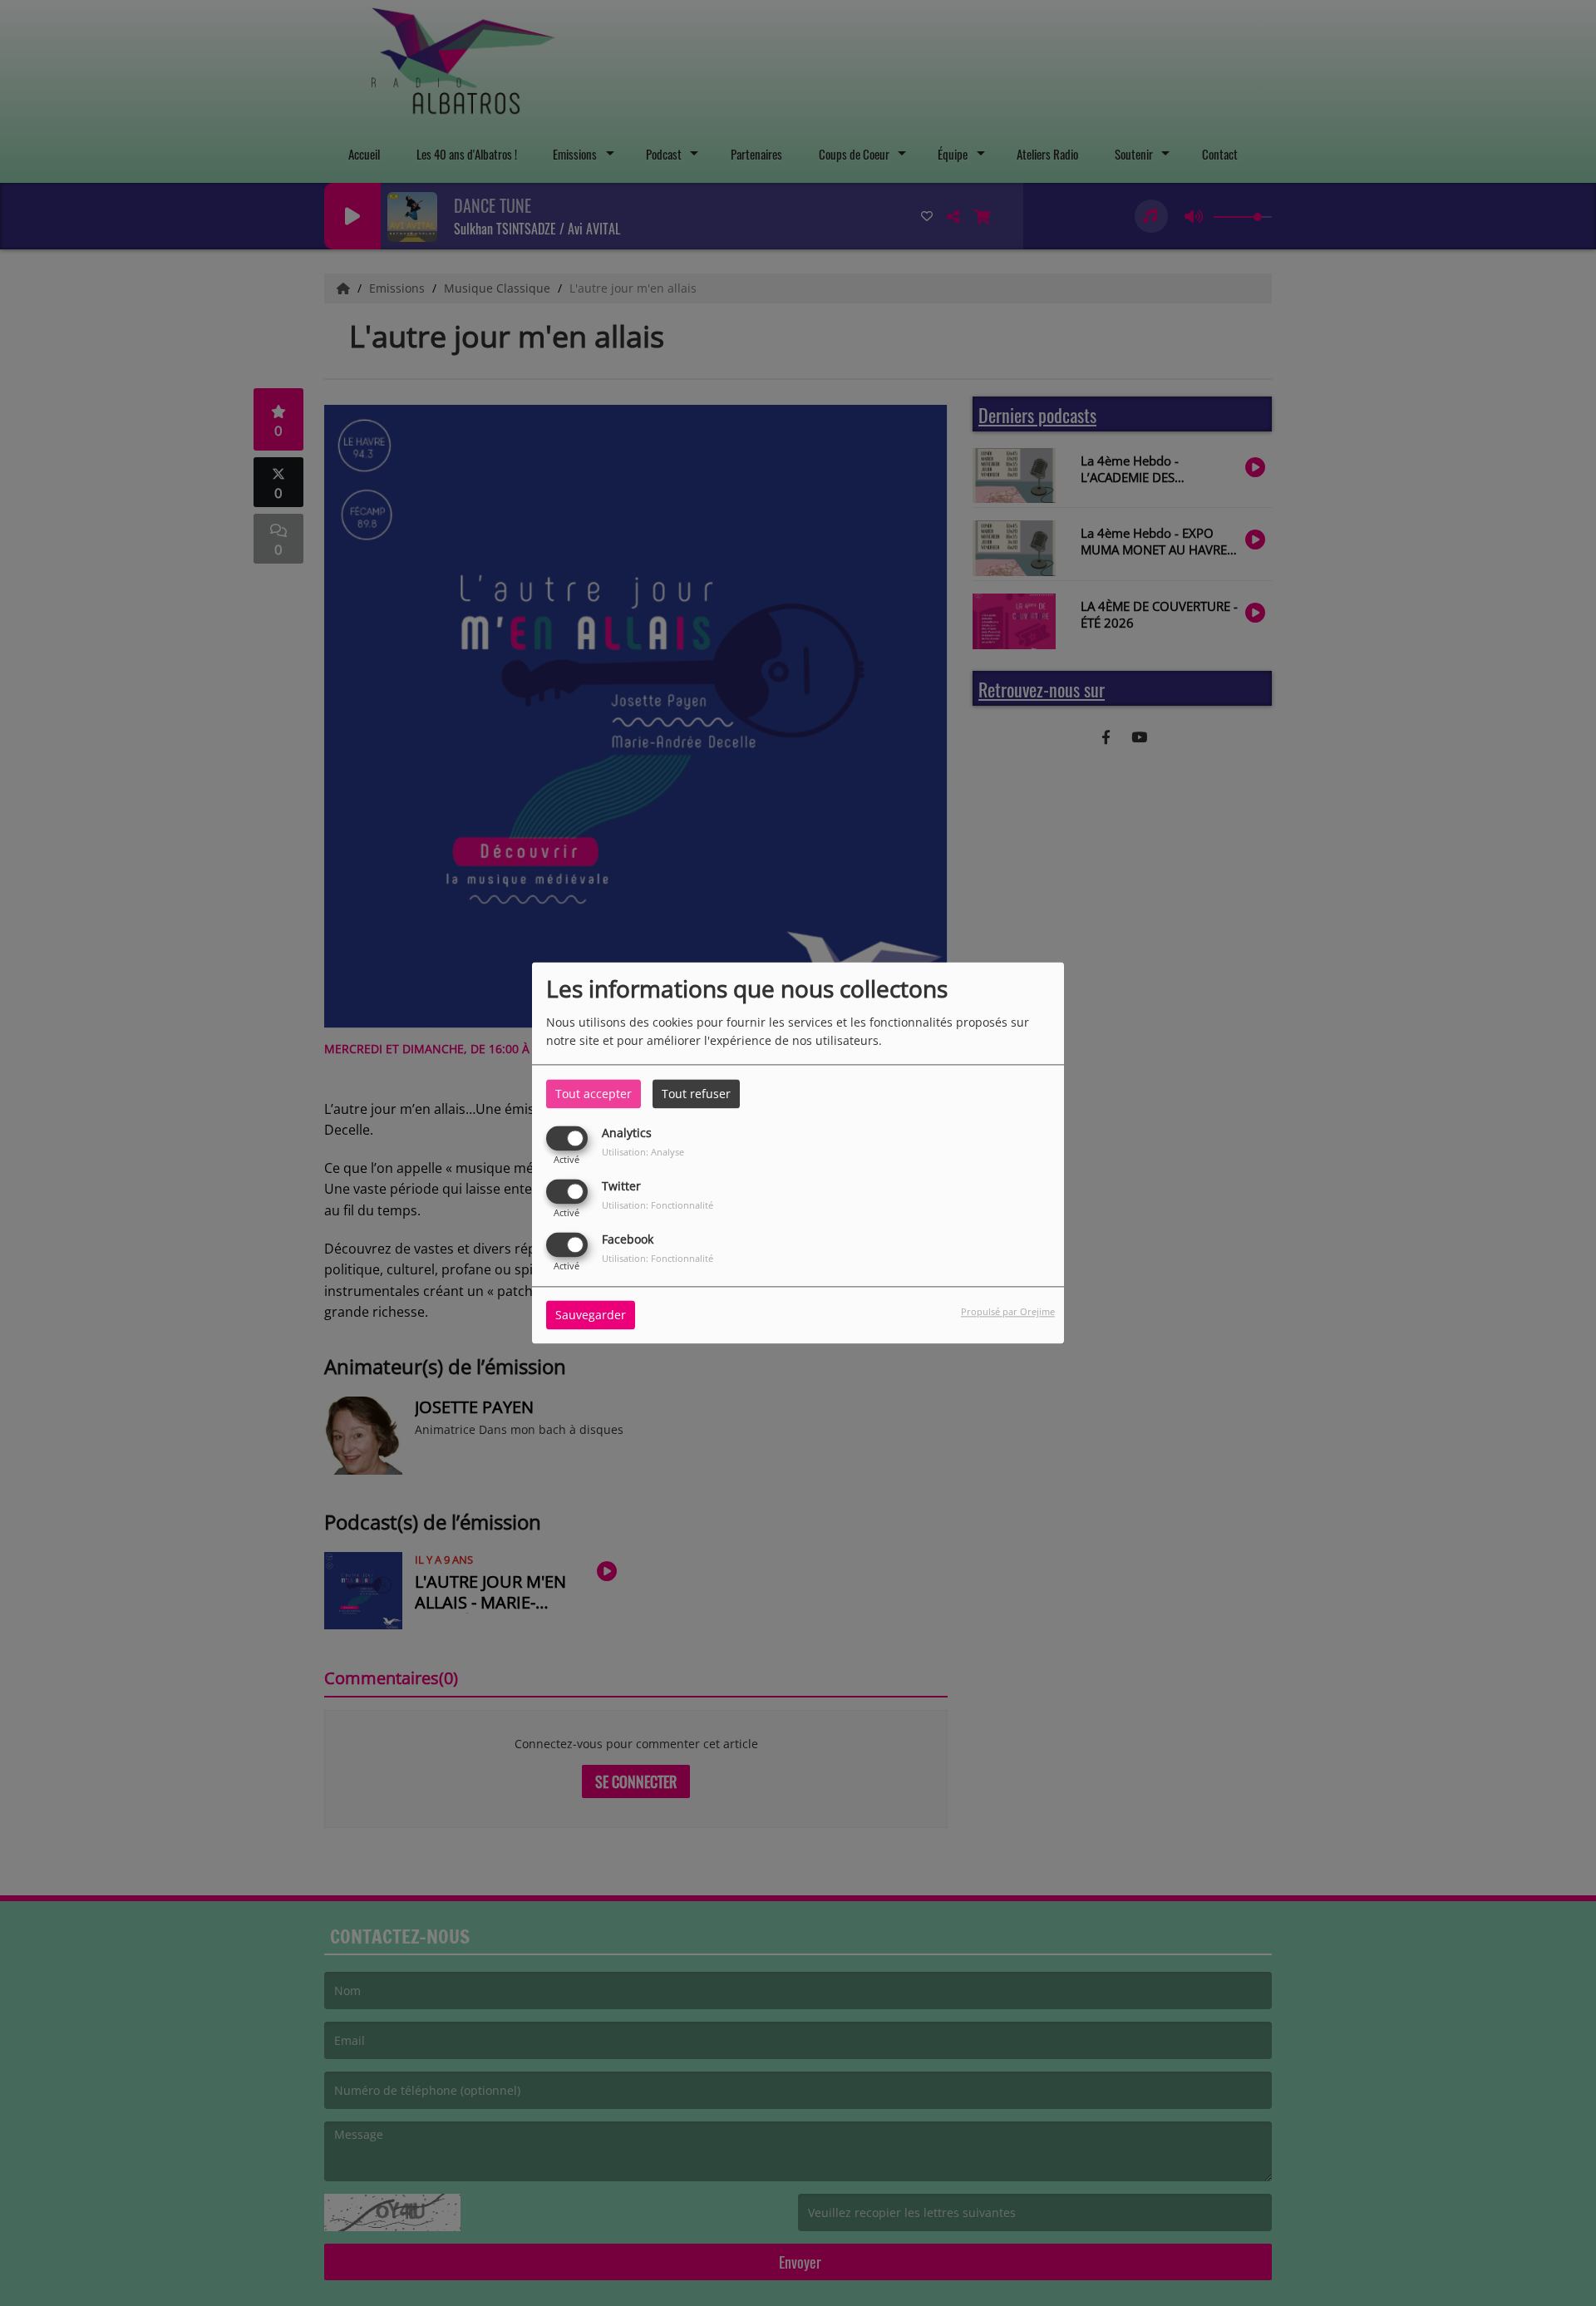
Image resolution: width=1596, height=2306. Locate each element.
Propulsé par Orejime (1008, 1312)
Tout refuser (696, 1094)
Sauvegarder (591, 1316)
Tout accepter (594, 1094)
